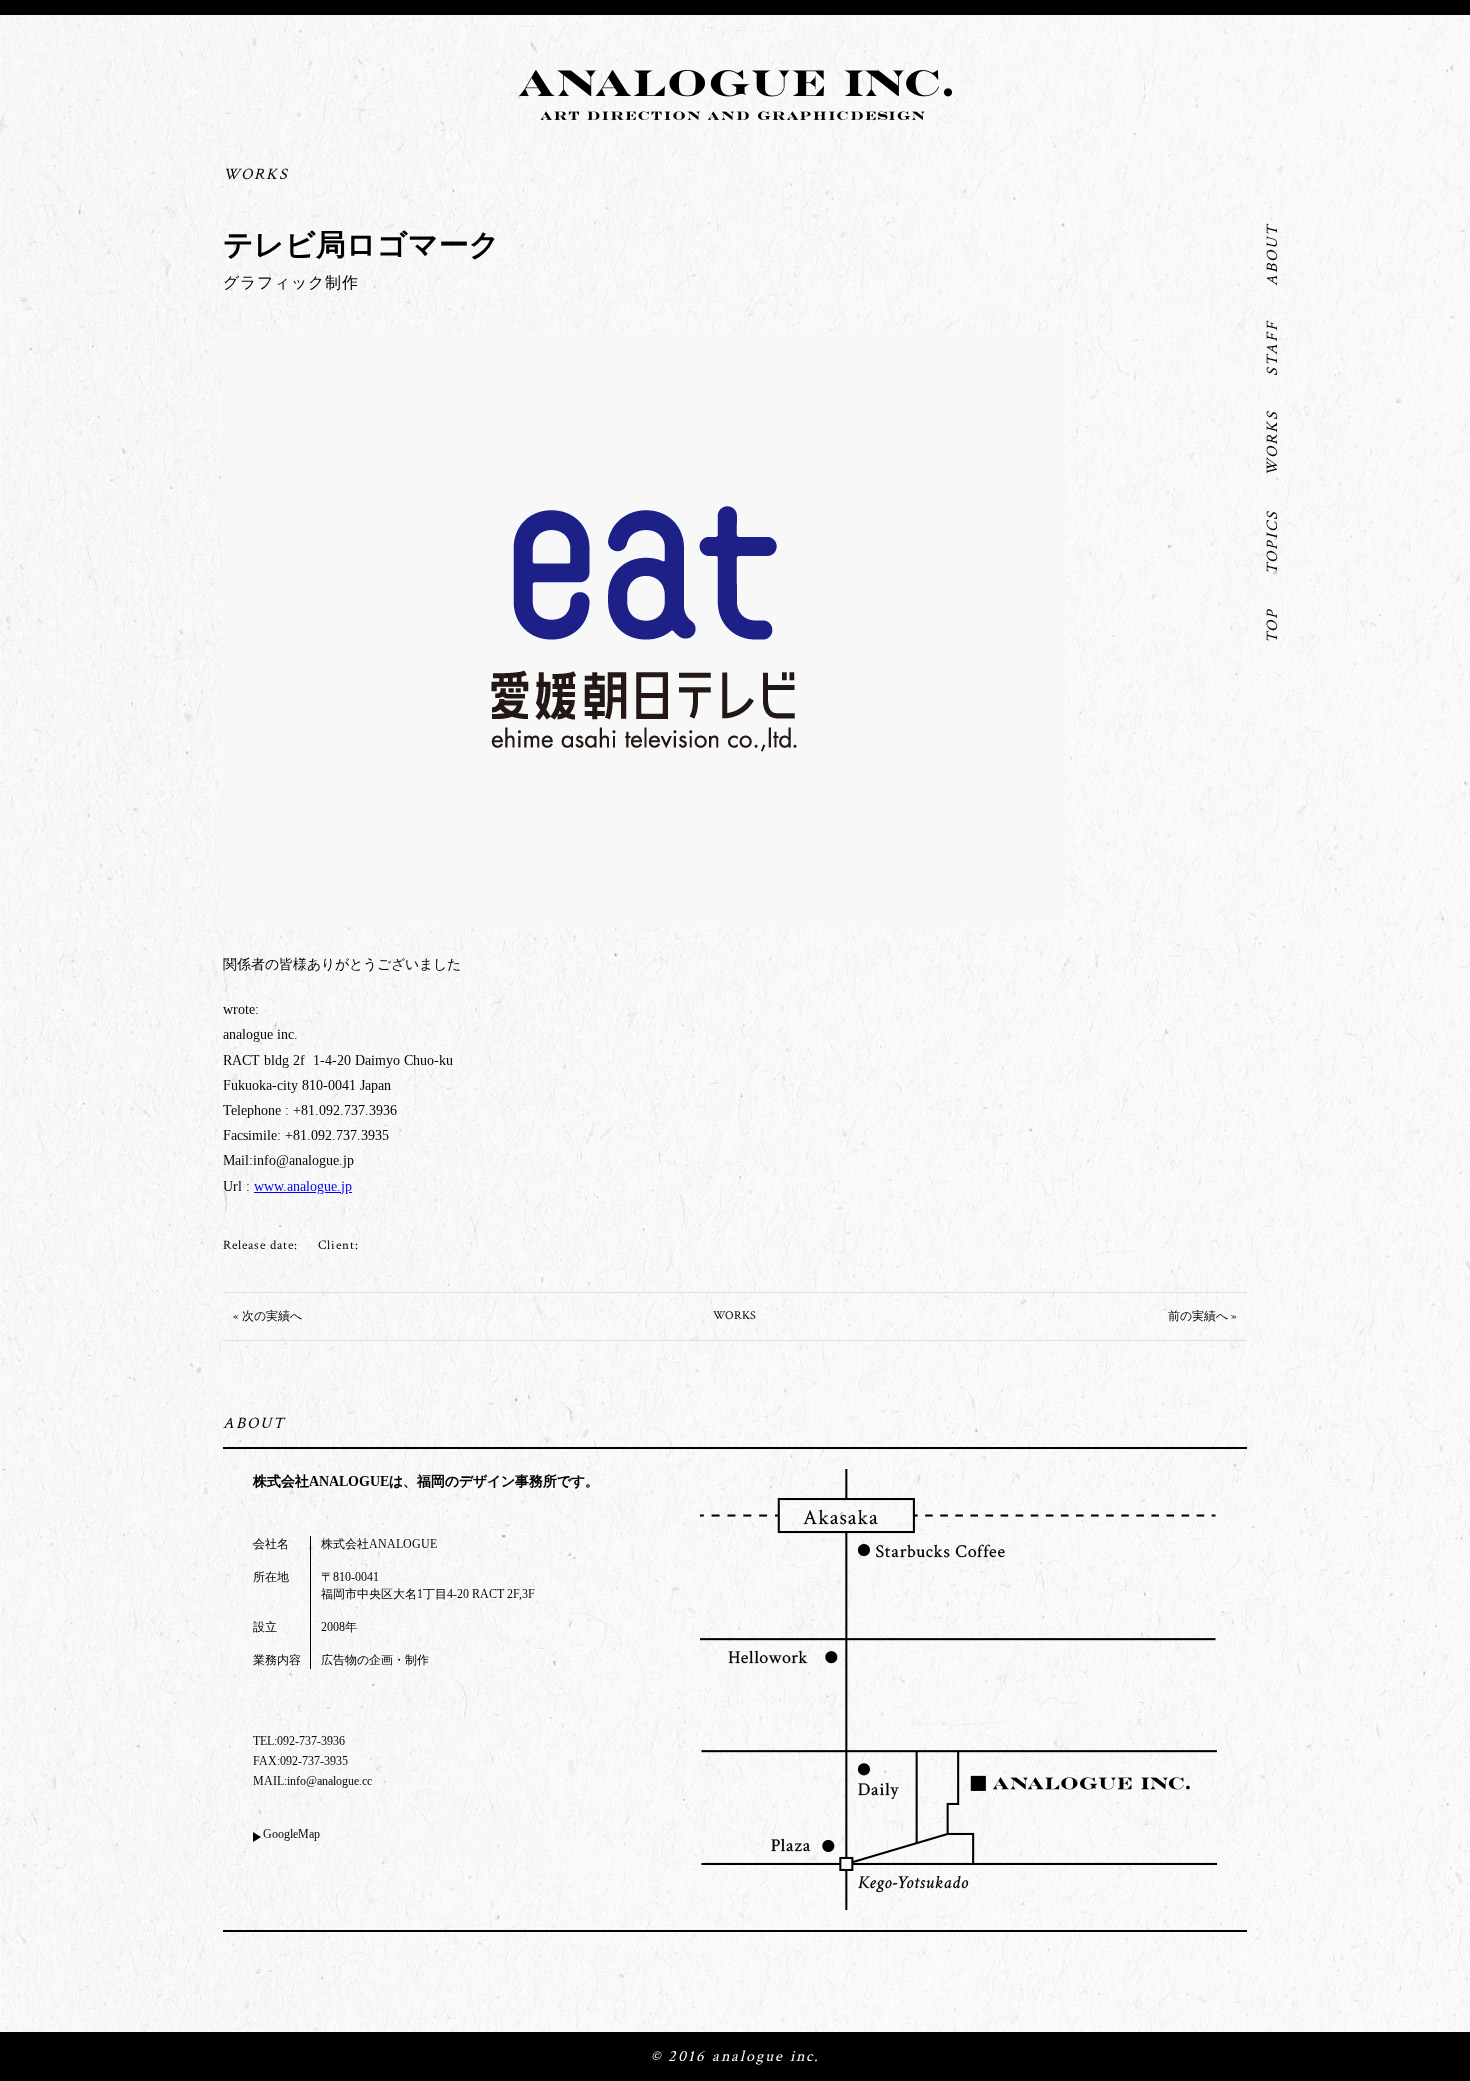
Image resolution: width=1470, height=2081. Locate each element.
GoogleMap (291, 1834)
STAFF (1272, 348)
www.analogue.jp (303, 1186)
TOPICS (1272, 542)
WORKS (1272, 443)
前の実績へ (1198, 1316)
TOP (1272, 625)
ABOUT (1272, 255)
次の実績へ (272, 1316)
